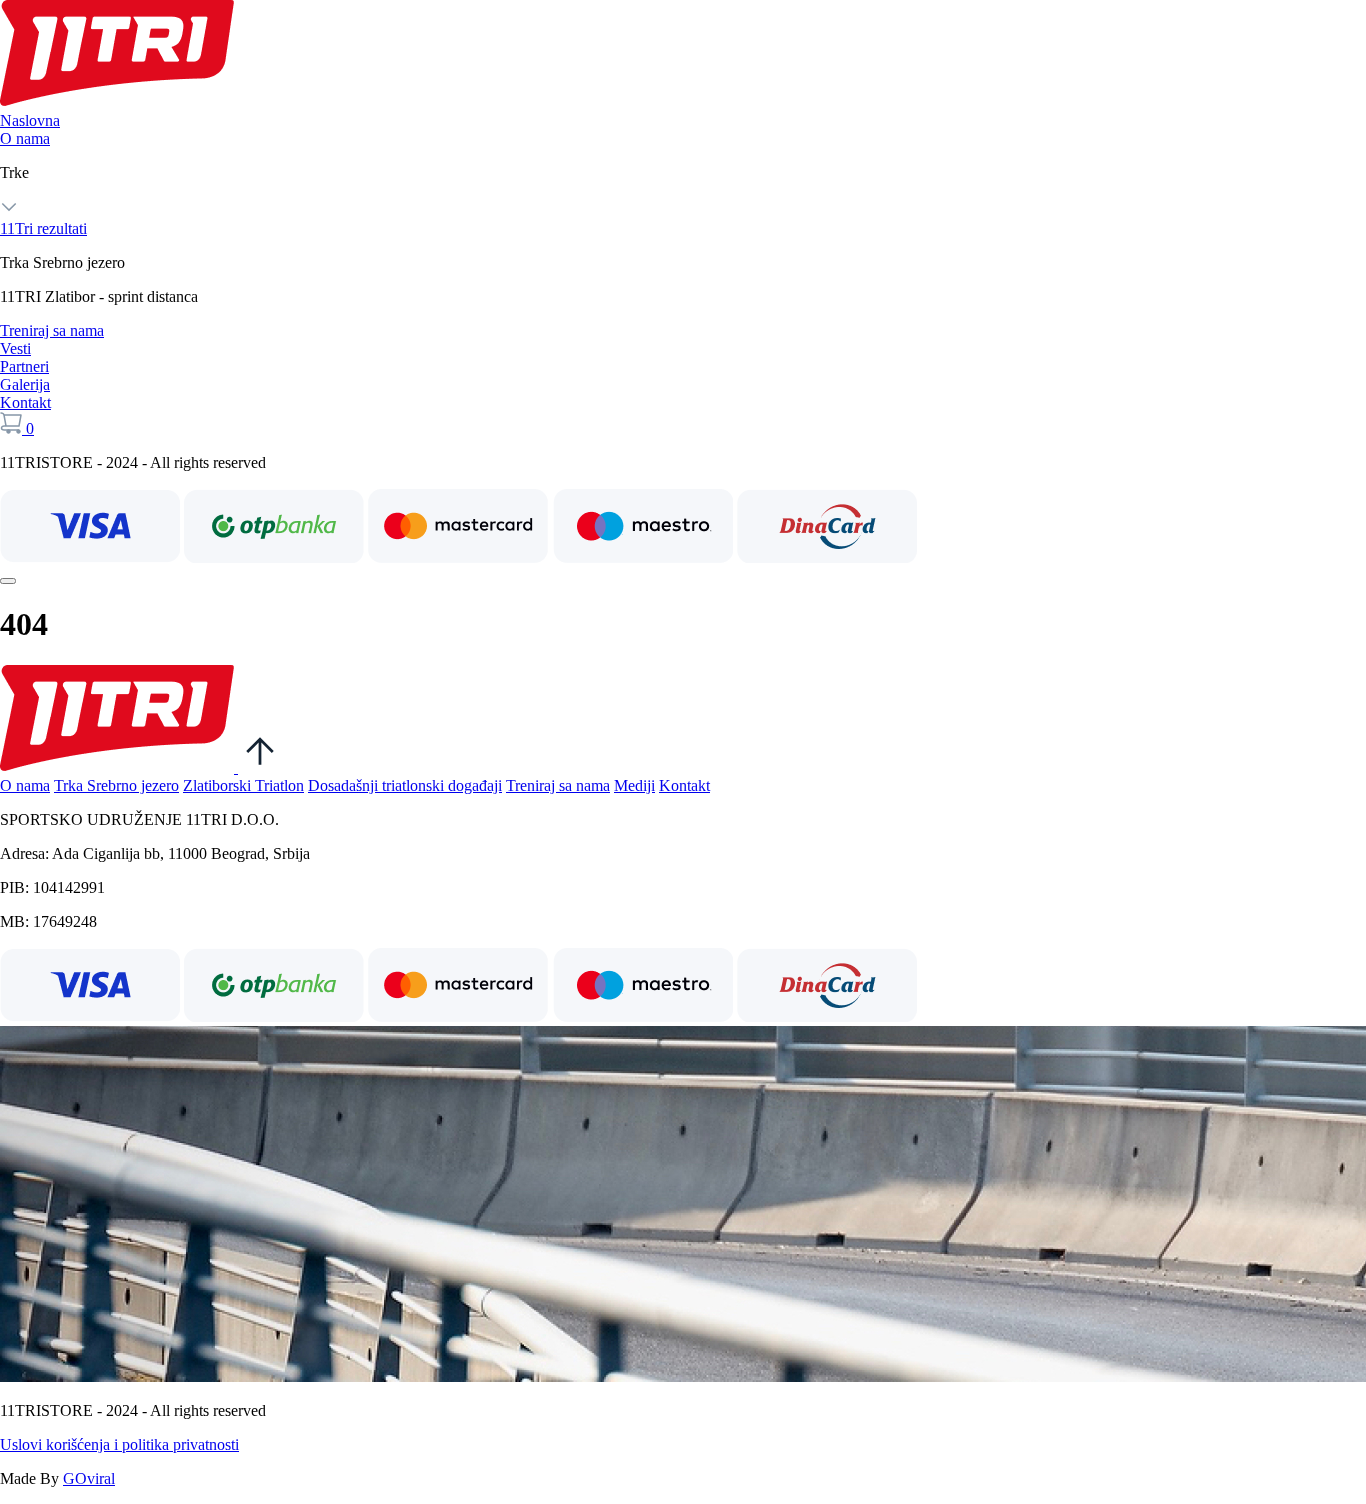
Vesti (15, 348)
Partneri (24, 366)
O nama (25, 138)
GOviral (89, 1478)
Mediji (634, 785)
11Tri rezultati (43, 228)
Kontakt (25, 402)
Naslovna (30, 120)
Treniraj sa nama (52, 330)
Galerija (25, 384)
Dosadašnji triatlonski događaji (405, 785)
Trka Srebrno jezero (116, 785)
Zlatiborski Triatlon (243, 785)
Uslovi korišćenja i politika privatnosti (119, 1444)
